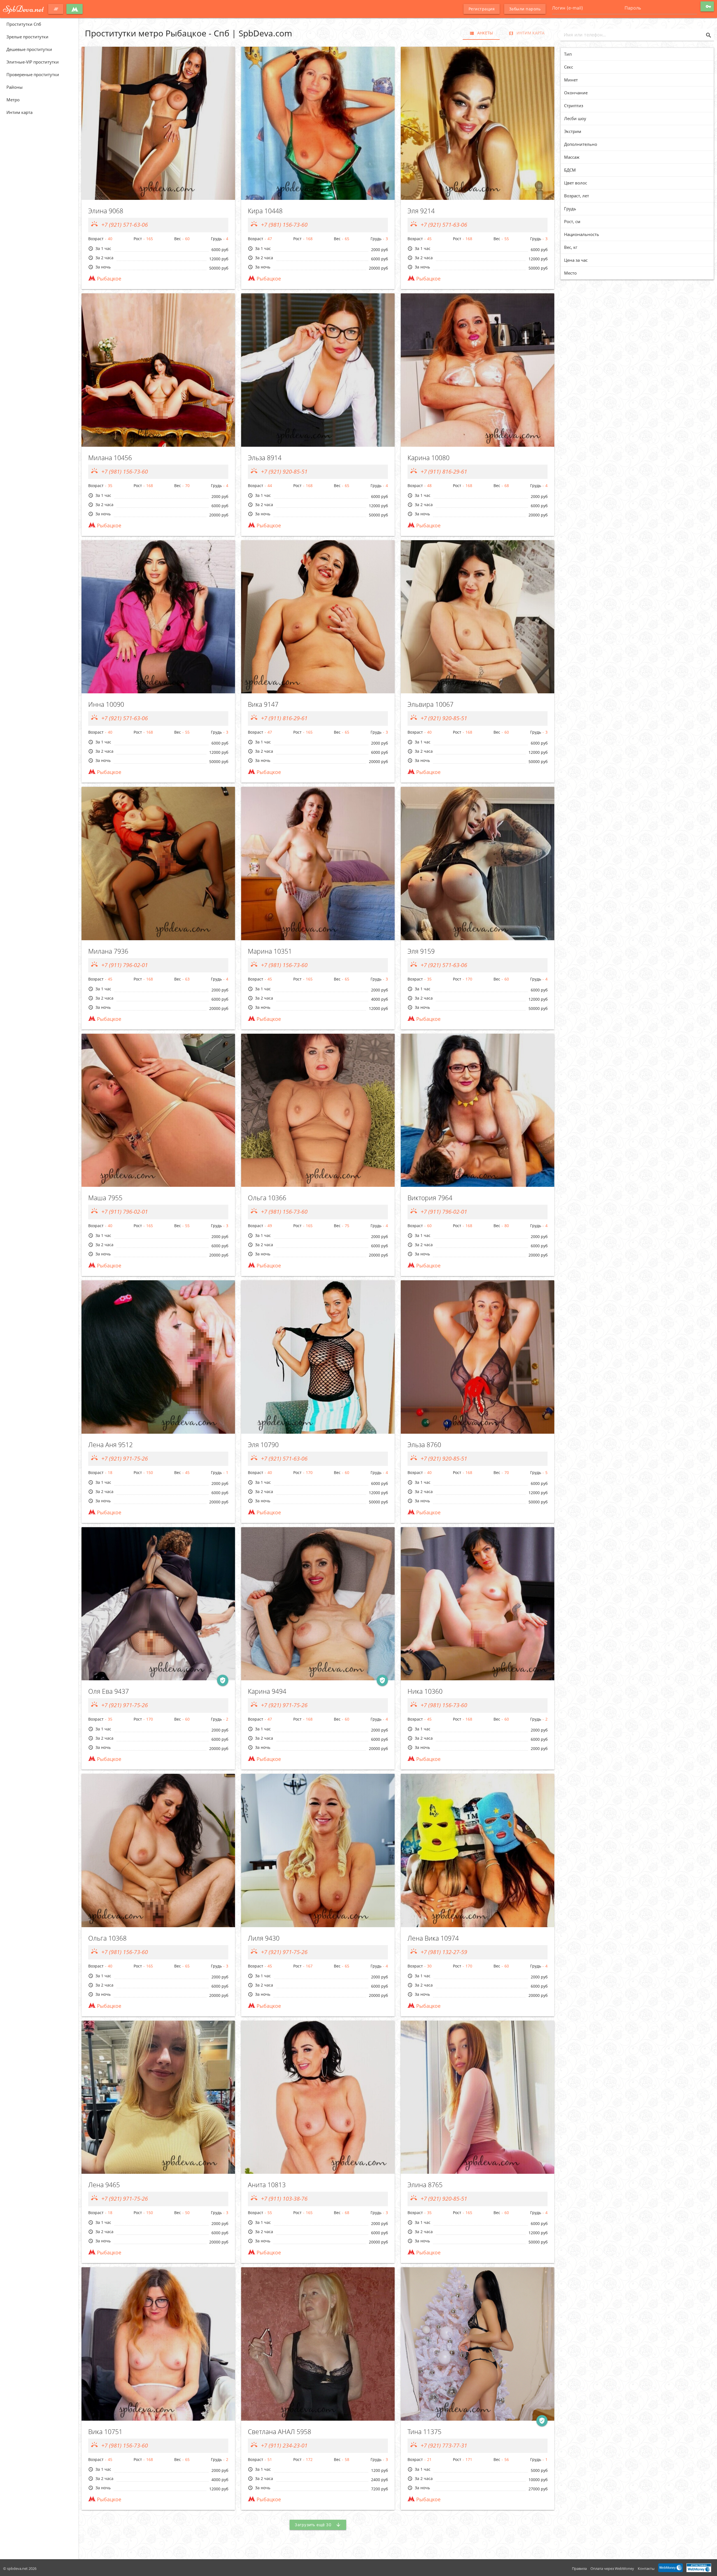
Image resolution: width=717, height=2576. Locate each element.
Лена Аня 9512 (110, 1445)
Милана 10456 (110, 458)
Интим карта (19, 112)
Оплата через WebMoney (612, 2568)
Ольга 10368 (107, 1938)
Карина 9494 (267, 1691)
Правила (579, 2568)
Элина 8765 (425, 2185)
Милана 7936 (108, 951)
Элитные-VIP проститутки (33, 62)
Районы (15, 87)
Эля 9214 (421, 211)
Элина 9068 (106, 211)
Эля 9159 (421, 951)
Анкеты (481, 33)
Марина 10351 (270, 951)
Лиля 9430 (264, 1938)
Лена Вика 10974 (433, 1938)
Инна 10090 (106, 704)
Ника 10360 (425, 1691)
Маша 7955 (105, 1198)
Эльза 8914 (265, 458)
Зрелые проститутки (27, 37)
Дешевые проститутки (29, 49)
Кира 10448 (265, 211)
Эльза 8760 (424, 1445)
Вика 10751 (105, 2432)
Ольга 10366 (267, 1198)
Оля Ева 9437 (109, 1691)
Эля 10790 (263, 1445)
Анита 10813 (267, 2185)
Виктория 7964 (430, 1198)
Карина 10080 (429, 458)
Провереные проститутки (33, 74)
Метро (13, 100)
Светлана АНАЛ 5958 (280, 2432)
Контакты (646, 2568)
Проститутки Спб (24, 24)
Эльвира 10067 (430, 704)
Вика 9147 (263, 704)
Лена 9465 (104, 2185)
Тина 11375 (424, 2432)
